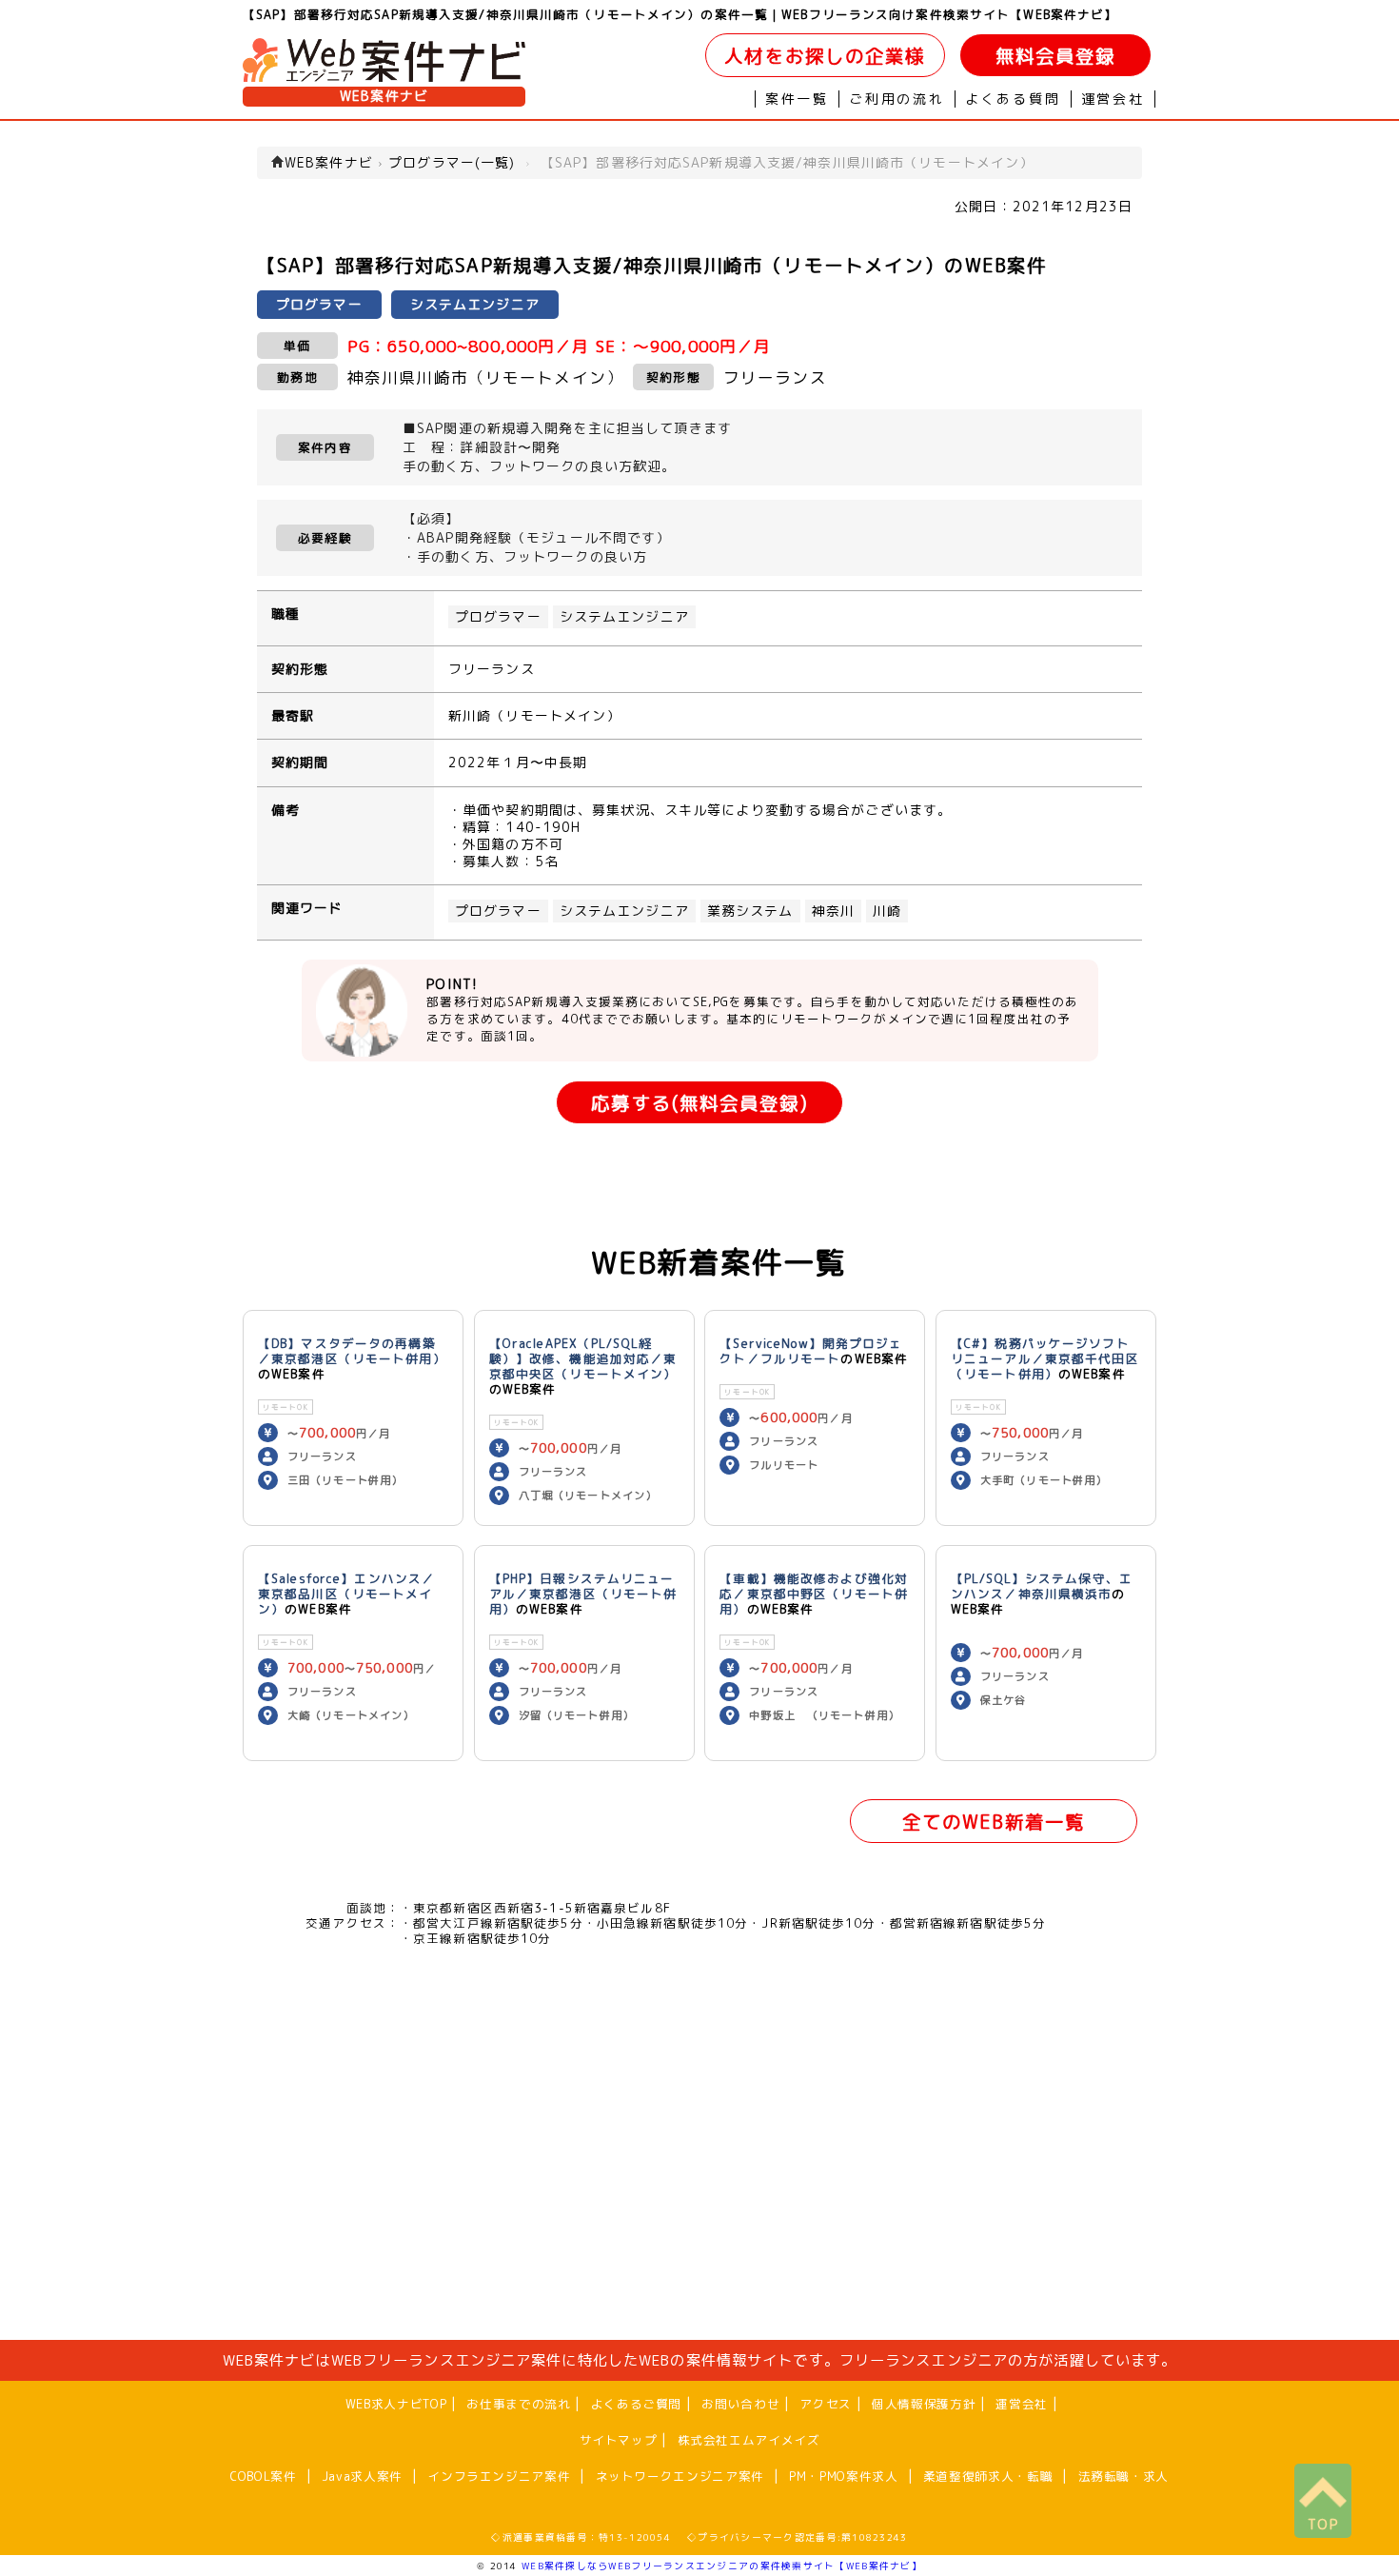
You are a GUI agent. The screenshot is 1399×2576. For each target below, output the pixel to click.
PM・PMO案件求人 (843, 2476)
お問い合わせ (740, 2404)
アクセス (826, 2404)
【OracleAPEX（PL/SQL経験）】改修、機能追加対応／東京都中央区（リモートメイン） (583, 1358)
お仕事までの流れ (518, 2404)
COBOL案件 (263, 2476)
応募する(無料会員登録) (699, 1103)
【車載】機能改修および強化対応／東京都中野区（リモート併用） (814, 1594)
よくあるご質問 (636, 2404)
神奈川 (833, 911)
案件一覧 (797, 99)
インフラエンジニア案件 (499, 2476)
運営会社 (1113, 99)
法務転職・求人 (1123, 2476)
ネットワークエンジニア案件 (680, 2476)
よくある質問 (1013, 99)
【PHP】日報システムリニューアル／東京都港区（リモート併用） (583, 1594)
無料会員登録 (1056, 56)
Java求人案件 (362, 2476)
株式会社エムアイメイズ (749, 2440)
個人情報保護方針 (924, 2404)
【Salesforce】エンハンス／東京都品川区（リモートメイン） (346, 1594)
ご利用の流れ (897, 99)
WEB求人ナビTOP (396, 2404)
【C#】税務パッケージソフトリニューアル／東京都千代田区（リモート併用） (1045, 1358)
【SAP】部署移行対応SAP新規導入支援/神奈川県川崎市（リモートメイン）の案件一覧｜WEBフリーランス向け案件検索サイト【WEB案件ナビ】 (680, 14)
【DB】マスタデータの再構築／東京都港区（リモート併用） (352, 1351)
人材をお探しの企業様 (825, 56)
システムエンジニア (624, 617)
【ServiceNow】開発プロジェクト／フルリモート (811, 1351)
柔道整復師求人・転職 (988, 2476)
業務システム (750, 911)
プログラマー (498, 617)
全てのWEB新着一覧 (994, 1822)
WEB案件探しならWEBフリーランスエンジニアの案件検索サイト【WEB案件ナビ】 (722, 2566)
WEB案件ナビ (384, 96)
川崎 (887, 911)
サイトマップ (619, 2440)
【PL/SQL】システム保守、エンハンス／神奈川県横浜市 (1042, 1586)
